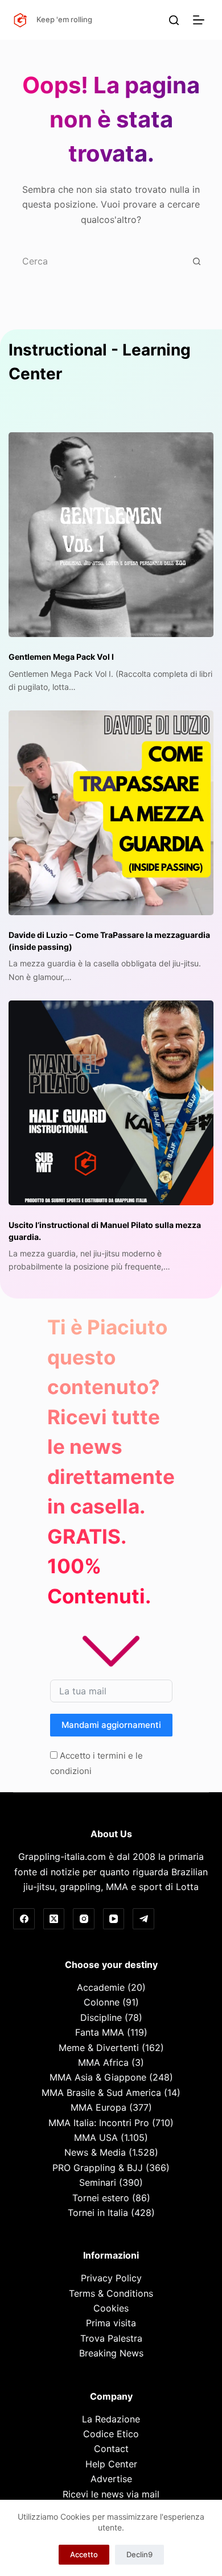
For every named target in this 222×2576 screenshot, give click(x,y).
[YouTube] (114, 1919)
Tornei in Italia (98, 2213)
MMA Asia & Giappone (98, 2077)
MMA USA (96, 2137)
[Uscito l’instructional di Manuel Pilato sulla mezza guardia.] (111, 1103)
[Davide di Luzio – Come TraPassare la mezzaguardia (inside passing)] (111, 813)
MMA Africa (103, 2062)
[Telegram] (143, 1919)
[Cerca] (174, 20)
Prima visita (111, 2323)
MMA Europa (98, 2107)
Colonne (102, 2002)
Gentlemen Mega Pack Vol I (61, 657)
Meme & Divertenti (99, 2048)
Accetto (84, 2554)
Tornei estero (101, 2198)
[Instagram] (84, 1919)
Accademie (101, 1987)
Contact (111, 2449)
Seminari (98, 2182)
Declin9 (139, 2554)
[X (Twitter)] (54, 1919)
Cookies (111, 2308)
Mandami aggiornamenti (111, 1725)
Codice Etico (111, 2434)
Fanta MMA (100, 2032)
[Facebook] (24, 1919)
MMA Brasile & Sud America (101, 2093)
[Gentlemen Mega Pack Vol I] (111, 535)
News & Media (95, 2152)
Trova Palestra (111, 2338)
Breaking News (111, 2353)
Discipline (101, 2017)
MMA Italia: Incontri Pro (99, 2123)
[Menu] (201, 20)
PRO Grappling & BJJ (98, 2168)
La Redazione (111, 2419)
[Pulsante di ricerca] (197, 261)
